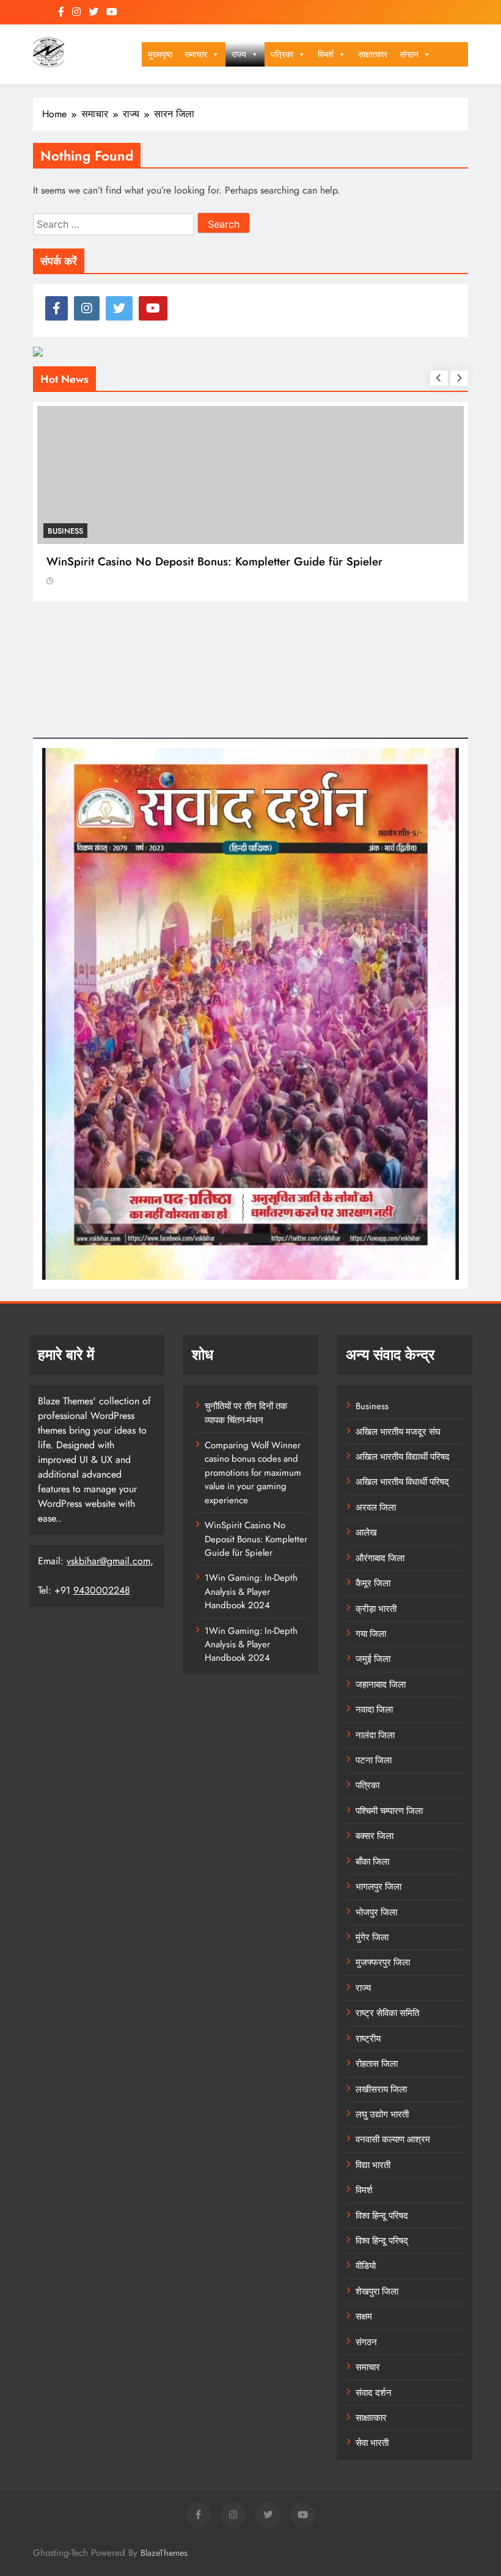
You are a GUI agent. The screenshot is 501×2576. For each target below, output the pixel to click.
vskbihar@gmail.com (108, 1561)
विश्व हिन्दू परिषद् (382, 2241)
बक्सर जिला (375, 1836)
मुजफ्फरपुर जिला (383, 1962)
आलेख (366, 1533)
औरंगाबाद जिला (380, 1558)
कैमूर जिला (373, 1583)
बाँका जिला (372, 1862)
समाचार (196, 54)
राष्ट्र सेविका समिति (387, 2013)
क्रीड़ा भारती (376, 1609)
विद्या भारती (373, 2165)
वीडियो (366, 2266)
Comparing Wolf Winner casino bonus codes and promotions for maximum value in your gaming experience (253, 1473)
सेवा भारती (372, 2443)
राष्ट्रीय (368, 2039)
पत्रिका (282, 54)
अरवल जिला (376, 1508)
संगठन (409, 54)
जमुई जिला (373, 1659)
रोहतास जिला (377, 2064)
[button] (215, 54)
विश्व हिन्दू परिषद (382, 2216)
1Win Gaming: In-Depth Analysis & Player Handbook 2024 (251, 1591)
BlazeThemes (164, 2553)
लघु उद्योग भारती (382, 2114)
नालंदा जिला (375, 1735)
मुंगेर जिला (372, 1937)
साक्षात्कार (373, 54)
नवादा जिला (374, 1710)
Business (65, 531)
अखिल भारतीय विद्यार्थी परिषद (403, 1457)
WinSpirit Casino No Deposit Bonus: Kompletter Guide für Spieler (214, 561)
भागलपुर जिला (378, 1887)
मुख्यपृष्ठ (160, 54)
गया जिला (371, 1634)
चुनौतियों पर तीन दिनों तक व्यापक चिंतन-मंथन (246, 1413)
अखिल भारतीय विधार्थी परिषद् (402, 1482)
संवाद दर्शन (374, 2393)
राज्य (239, 54)
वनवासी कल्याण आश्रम (393, 2139)
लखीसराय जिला (381, 2089)
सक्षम (364, 2317)
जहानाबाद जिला (381, 1685)
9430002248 (102, 1590)
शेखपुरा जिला (377, 2291)
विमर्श (326, 54)
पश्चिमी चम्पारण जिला (389, 1811)
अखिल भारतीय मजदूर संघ (398, 1432)
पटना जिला (374, 1760)
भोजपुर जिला (376, 1912)
